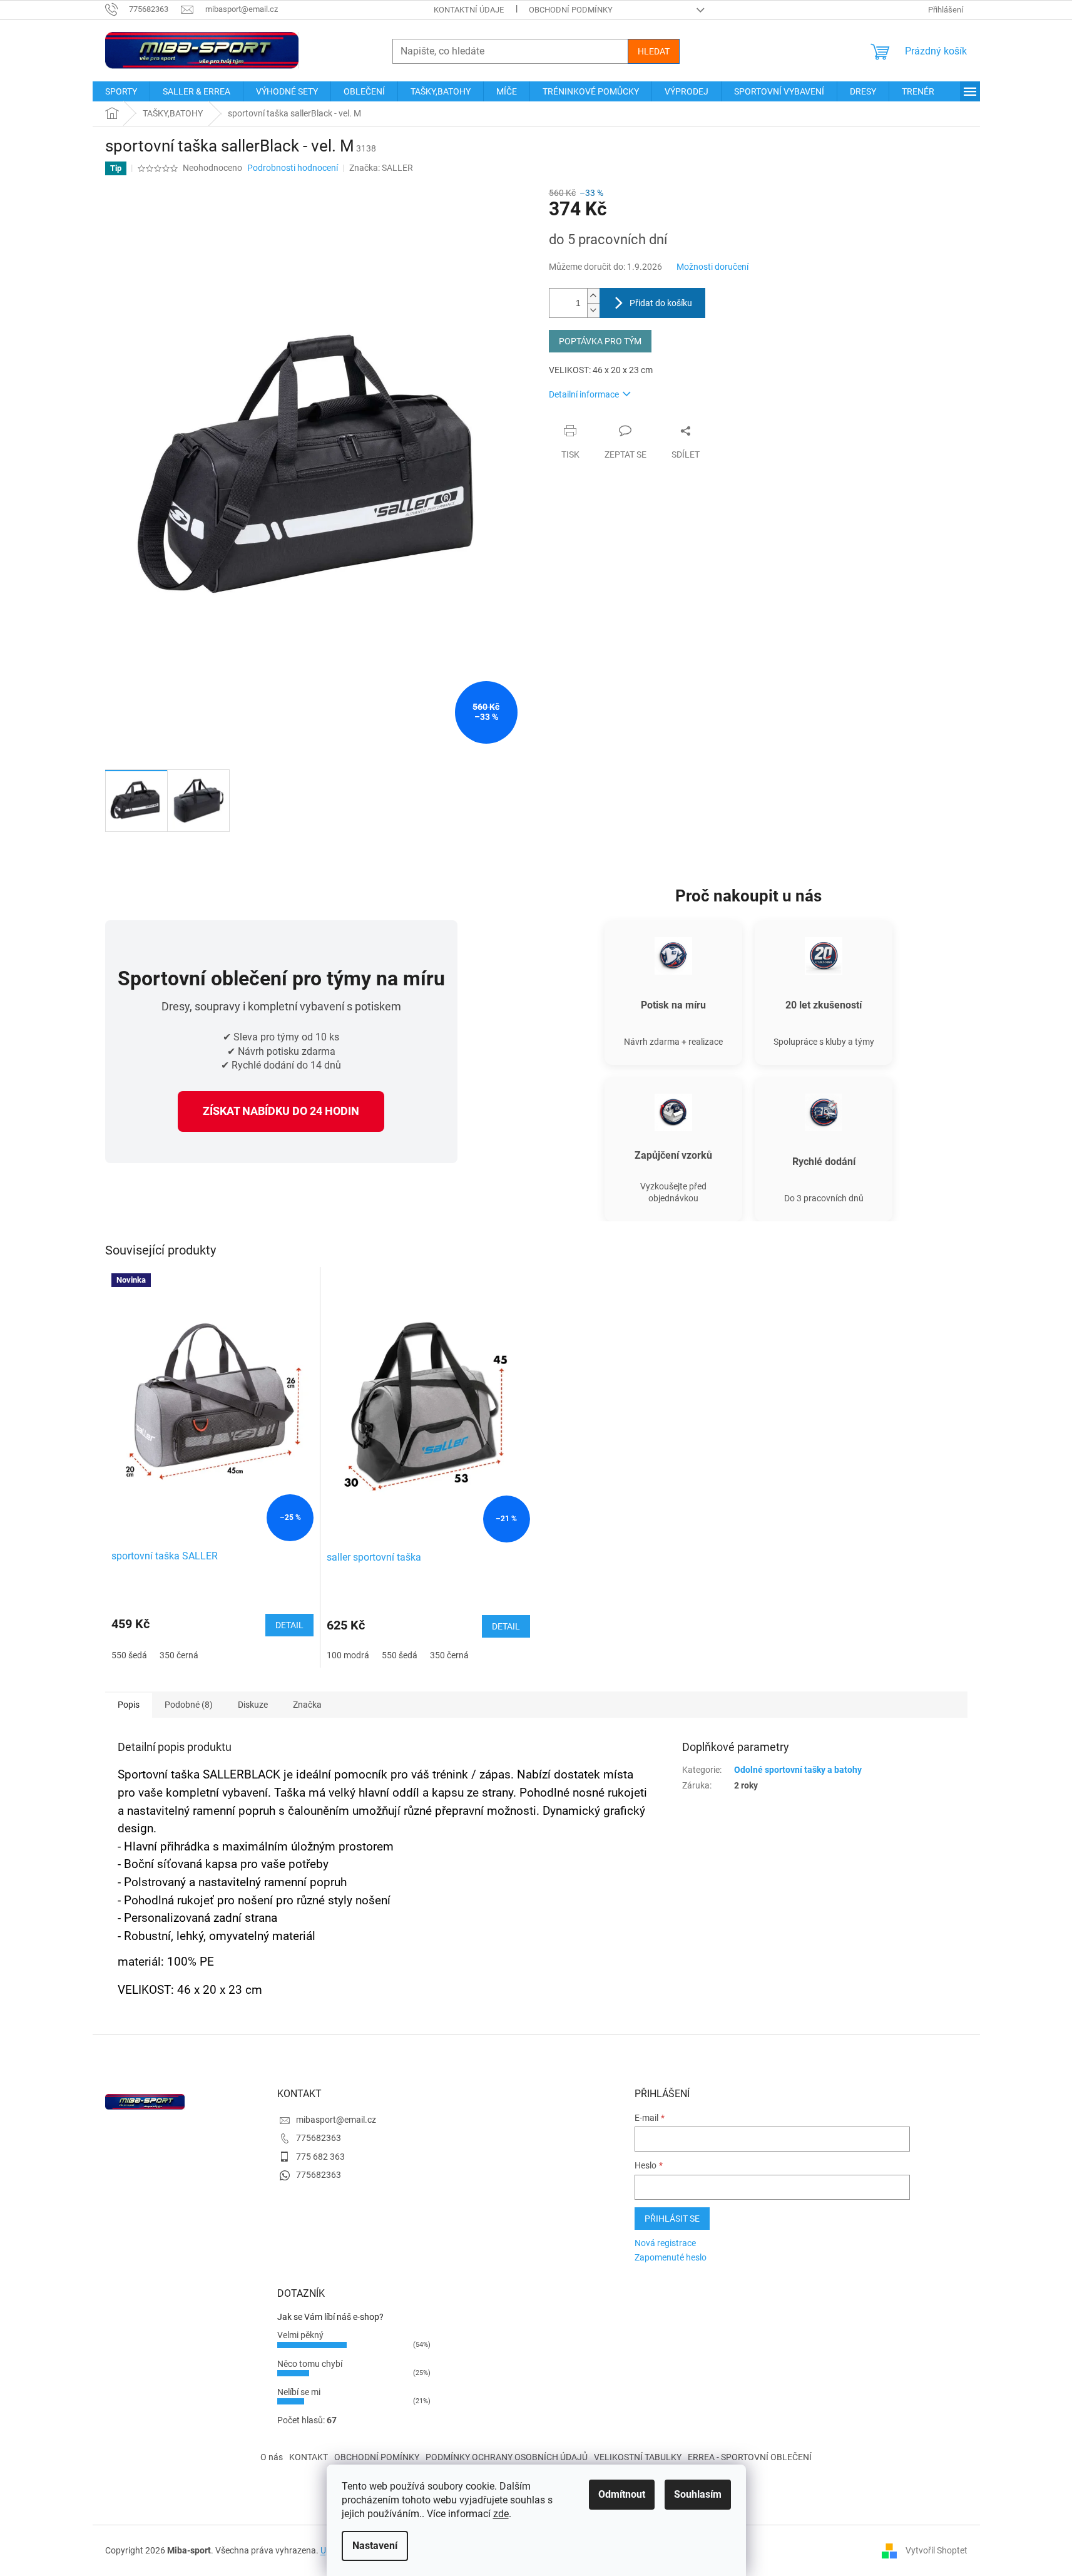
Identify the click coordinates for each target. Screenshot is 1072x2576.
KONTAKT (309, 2457)
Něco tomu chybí (310, 2364)
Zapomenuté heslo (671, 2257)
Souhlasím (698, 2494)
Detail (289, 1625)
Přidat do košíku (661, 303)
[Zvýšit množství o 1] (593, 296)
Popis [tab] (129, 1705)
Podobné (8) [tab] (189, 1705)
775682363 (319, 2138)
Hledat (654, 51)
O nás (272, 2457)
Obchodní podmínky (571, 10)
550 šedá (129, 1655)
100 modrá (348, 1655)
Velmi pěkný (300, 2335)
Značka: (381, 168)
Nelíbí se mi (299, 2392)
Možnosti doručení (712, 267)
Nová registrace (665, 2243)
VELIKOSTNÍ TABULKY (638, 2457)
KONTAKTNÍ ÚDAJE (469, 10)
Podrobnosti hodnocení (293, 168)
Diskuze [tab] (253, 1705)
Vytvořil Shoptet (937, 2550)
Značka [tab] (307, 1705)
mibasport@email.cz (336, 2120)
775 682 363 (320, 2157)
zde (501, 2514)
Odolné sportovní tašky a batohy (798, 1770)
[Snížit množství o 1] (593, 310)
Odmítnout (622, 2494)
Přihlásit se (672, 2219)
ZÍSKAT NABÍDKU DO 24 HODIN (281, 1111)
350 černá (179, 1655)
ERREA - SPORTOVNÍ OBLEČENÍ (750, 2457)
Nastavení (375, 2546)
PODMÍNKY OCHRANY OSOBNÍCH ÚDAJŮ (507, 2457)
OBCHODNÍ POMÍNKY (377, 2457)
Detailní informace (584, 394)
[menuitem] (121, 91)
